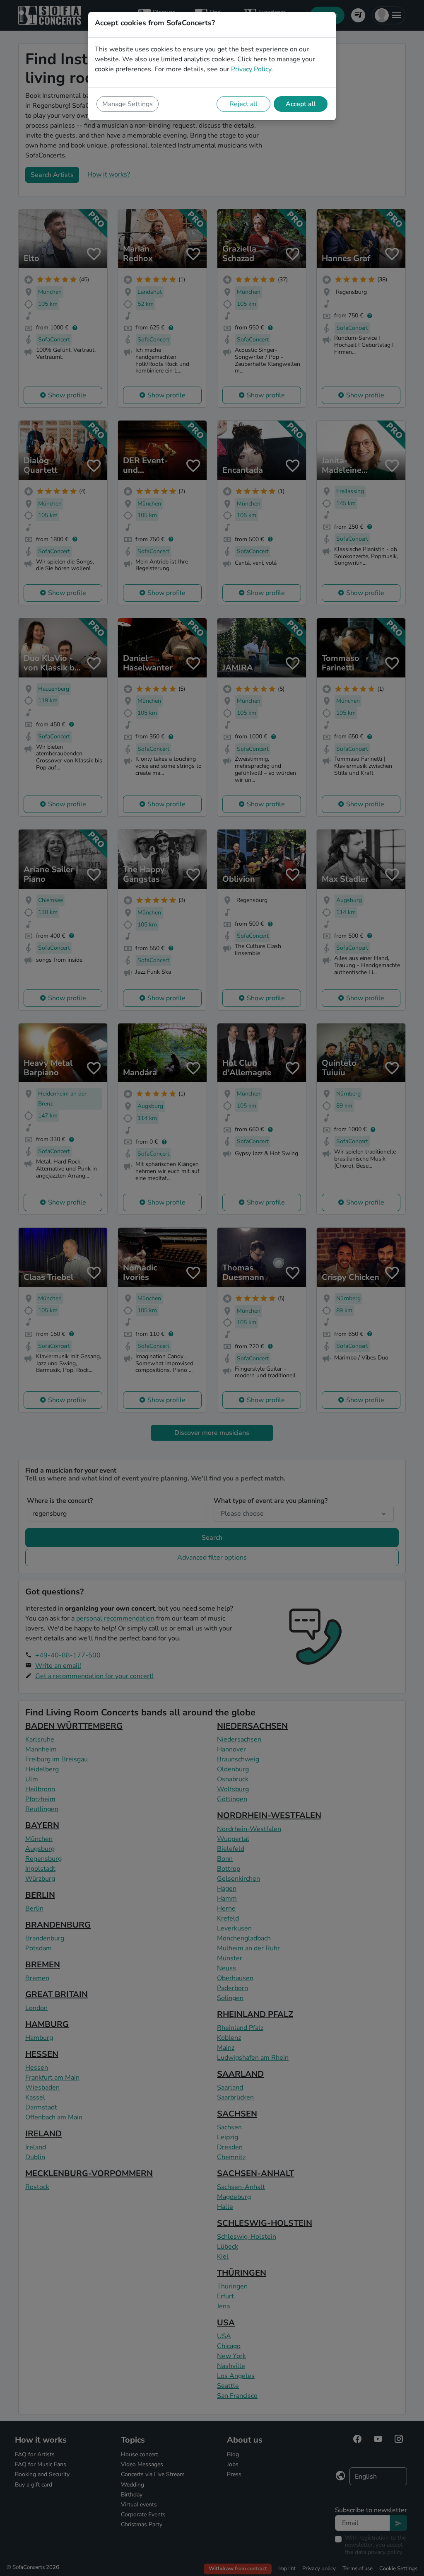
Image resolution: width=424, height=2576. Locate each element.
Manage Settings (128, 104)
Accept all (301, 104)
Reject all (243, 104)
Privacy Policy (251, 69)
